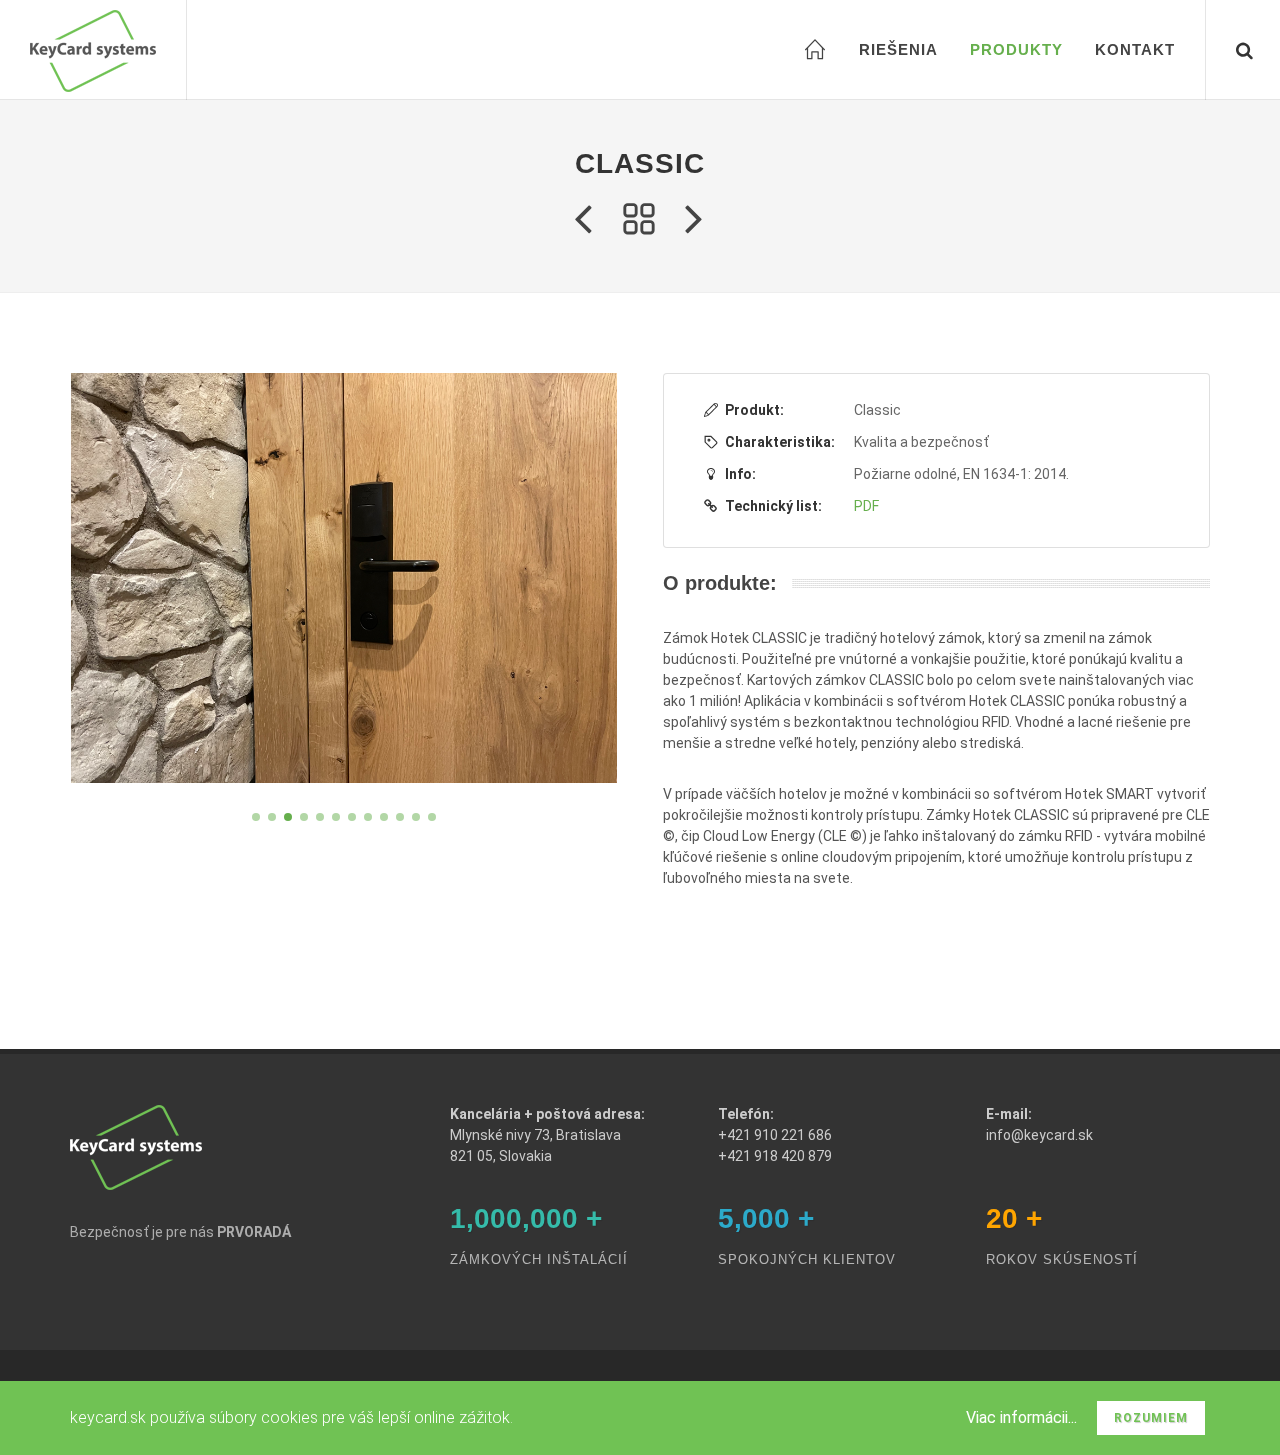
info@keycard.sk (1039, 1135)
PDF (866, 506)
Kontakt (1135, 49)
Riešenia (898, 49)
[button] (256, 817)
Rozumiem (1151, 1418)
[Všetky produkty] (639, 220)
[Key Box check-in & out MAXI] (583, 220)
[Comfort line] (695, 220)
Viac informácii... (1021, 1417)
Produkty (1016, 49)
